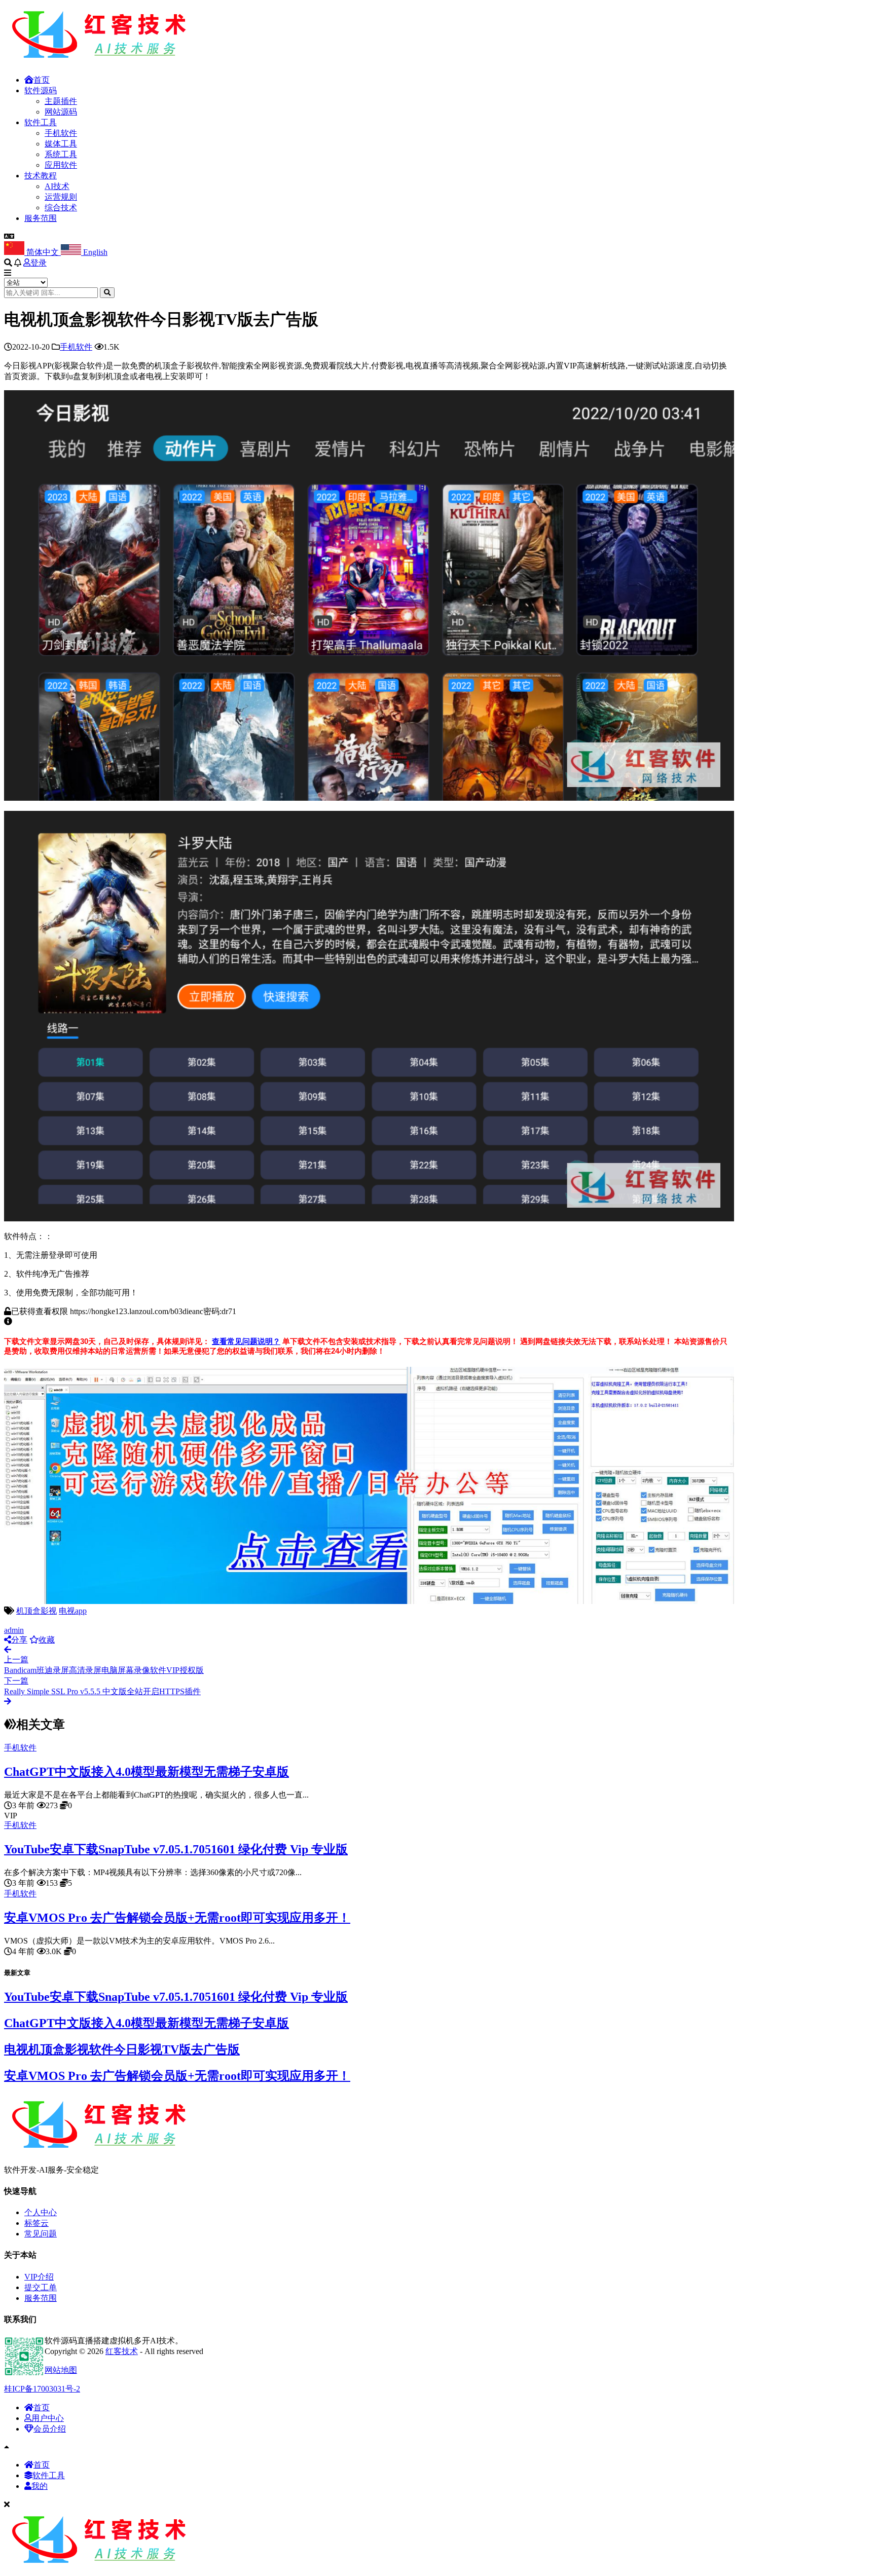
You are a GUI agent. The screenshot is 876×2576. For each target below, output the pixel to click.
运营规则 (61, 197)
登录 (39, 263)
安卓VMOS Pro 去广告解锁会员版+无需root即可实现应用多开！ (177, 1918)
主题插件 (61, 101)
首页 (42, 80)
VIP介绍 (39, 2277)
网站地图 (61, 2370)
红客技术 (122, 2351)
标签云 (36, 2223)
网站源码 (61, 112)
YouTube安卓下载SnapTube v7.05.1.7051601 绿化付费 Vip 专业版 (176, 1849)
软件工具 (41, 122)
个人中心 (41, 2212)
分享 (19, 1640)
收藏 (47, 1640)
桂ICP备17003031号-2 (42, 2389)
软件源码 (41, 90)
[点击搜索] (107, 293)
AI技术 (57, 186)
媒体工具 (61, 144)
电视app (73, 1611)
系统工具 (61, 154)
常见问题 (41, 2234)
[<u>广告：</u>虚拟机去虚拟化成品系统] (369, 1601)
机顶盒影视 (36, 1611)
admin (14, 1630)
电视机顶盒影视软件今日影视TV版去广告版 (122, 2049)
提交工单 (41, 2287)
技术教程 (41, 176)
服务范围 (41, 218)
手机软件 (61, 133)
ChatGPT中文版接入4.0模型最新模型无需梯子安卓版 (147, 1772)
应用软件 (61, 165)
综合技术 (61, 208)
